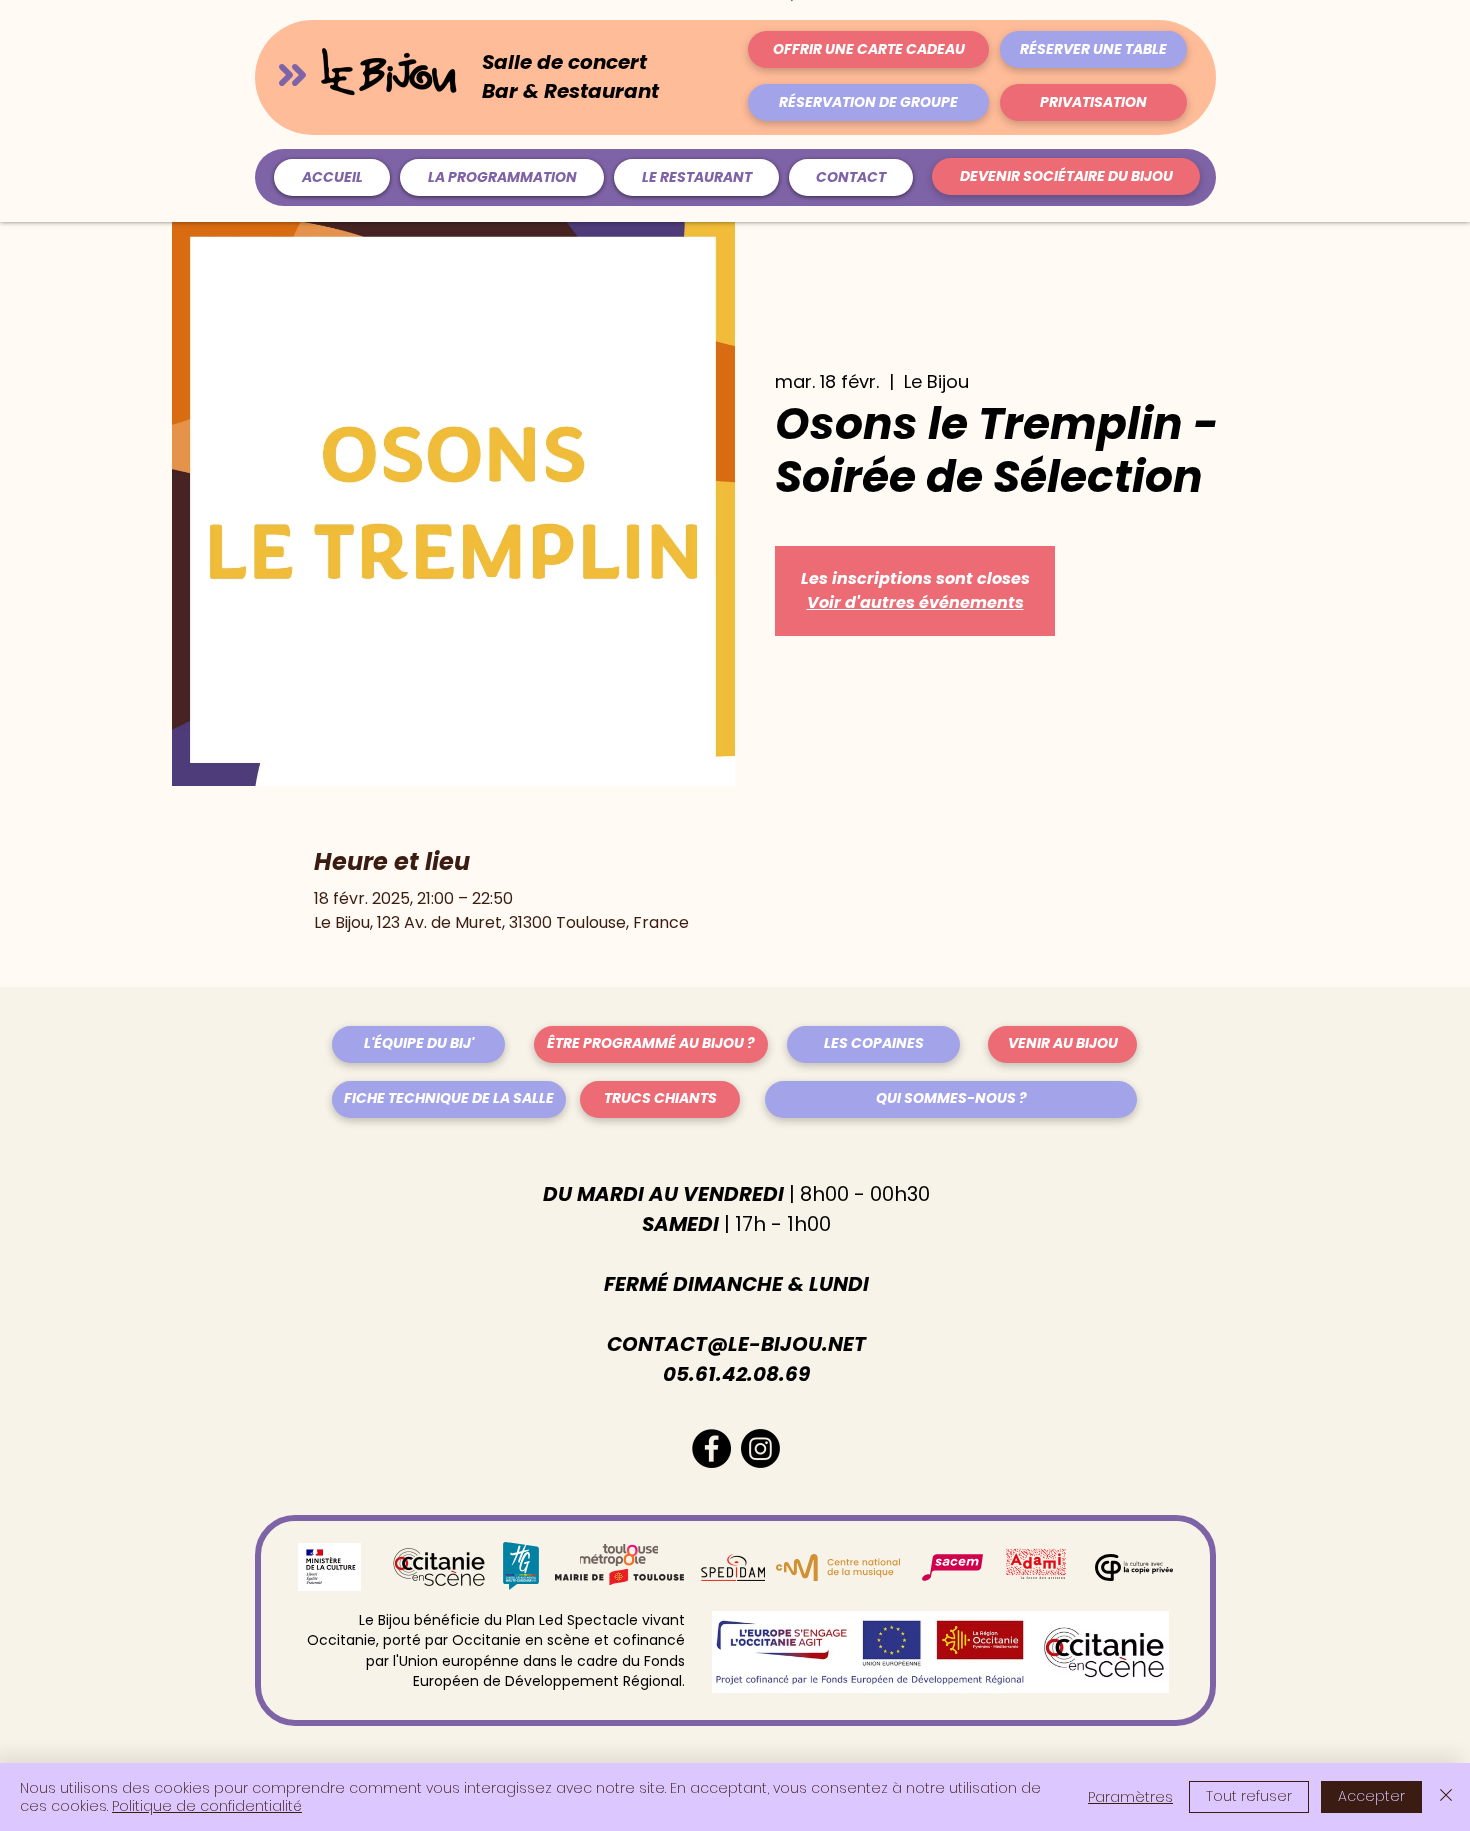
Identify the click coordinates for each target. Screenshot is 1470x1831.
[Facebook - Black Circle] (711, 1448)
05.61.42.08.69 (736, 1374)
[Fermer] (1446, 1797)
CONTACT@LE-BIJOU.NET (736, 1344)
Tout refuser (1249, 1796)
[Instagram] (760, 1448)
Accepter (1371, 1796)
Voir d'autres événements (915, 602)
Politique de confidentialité (207, 1806)
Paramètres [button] (1130, 1797)
